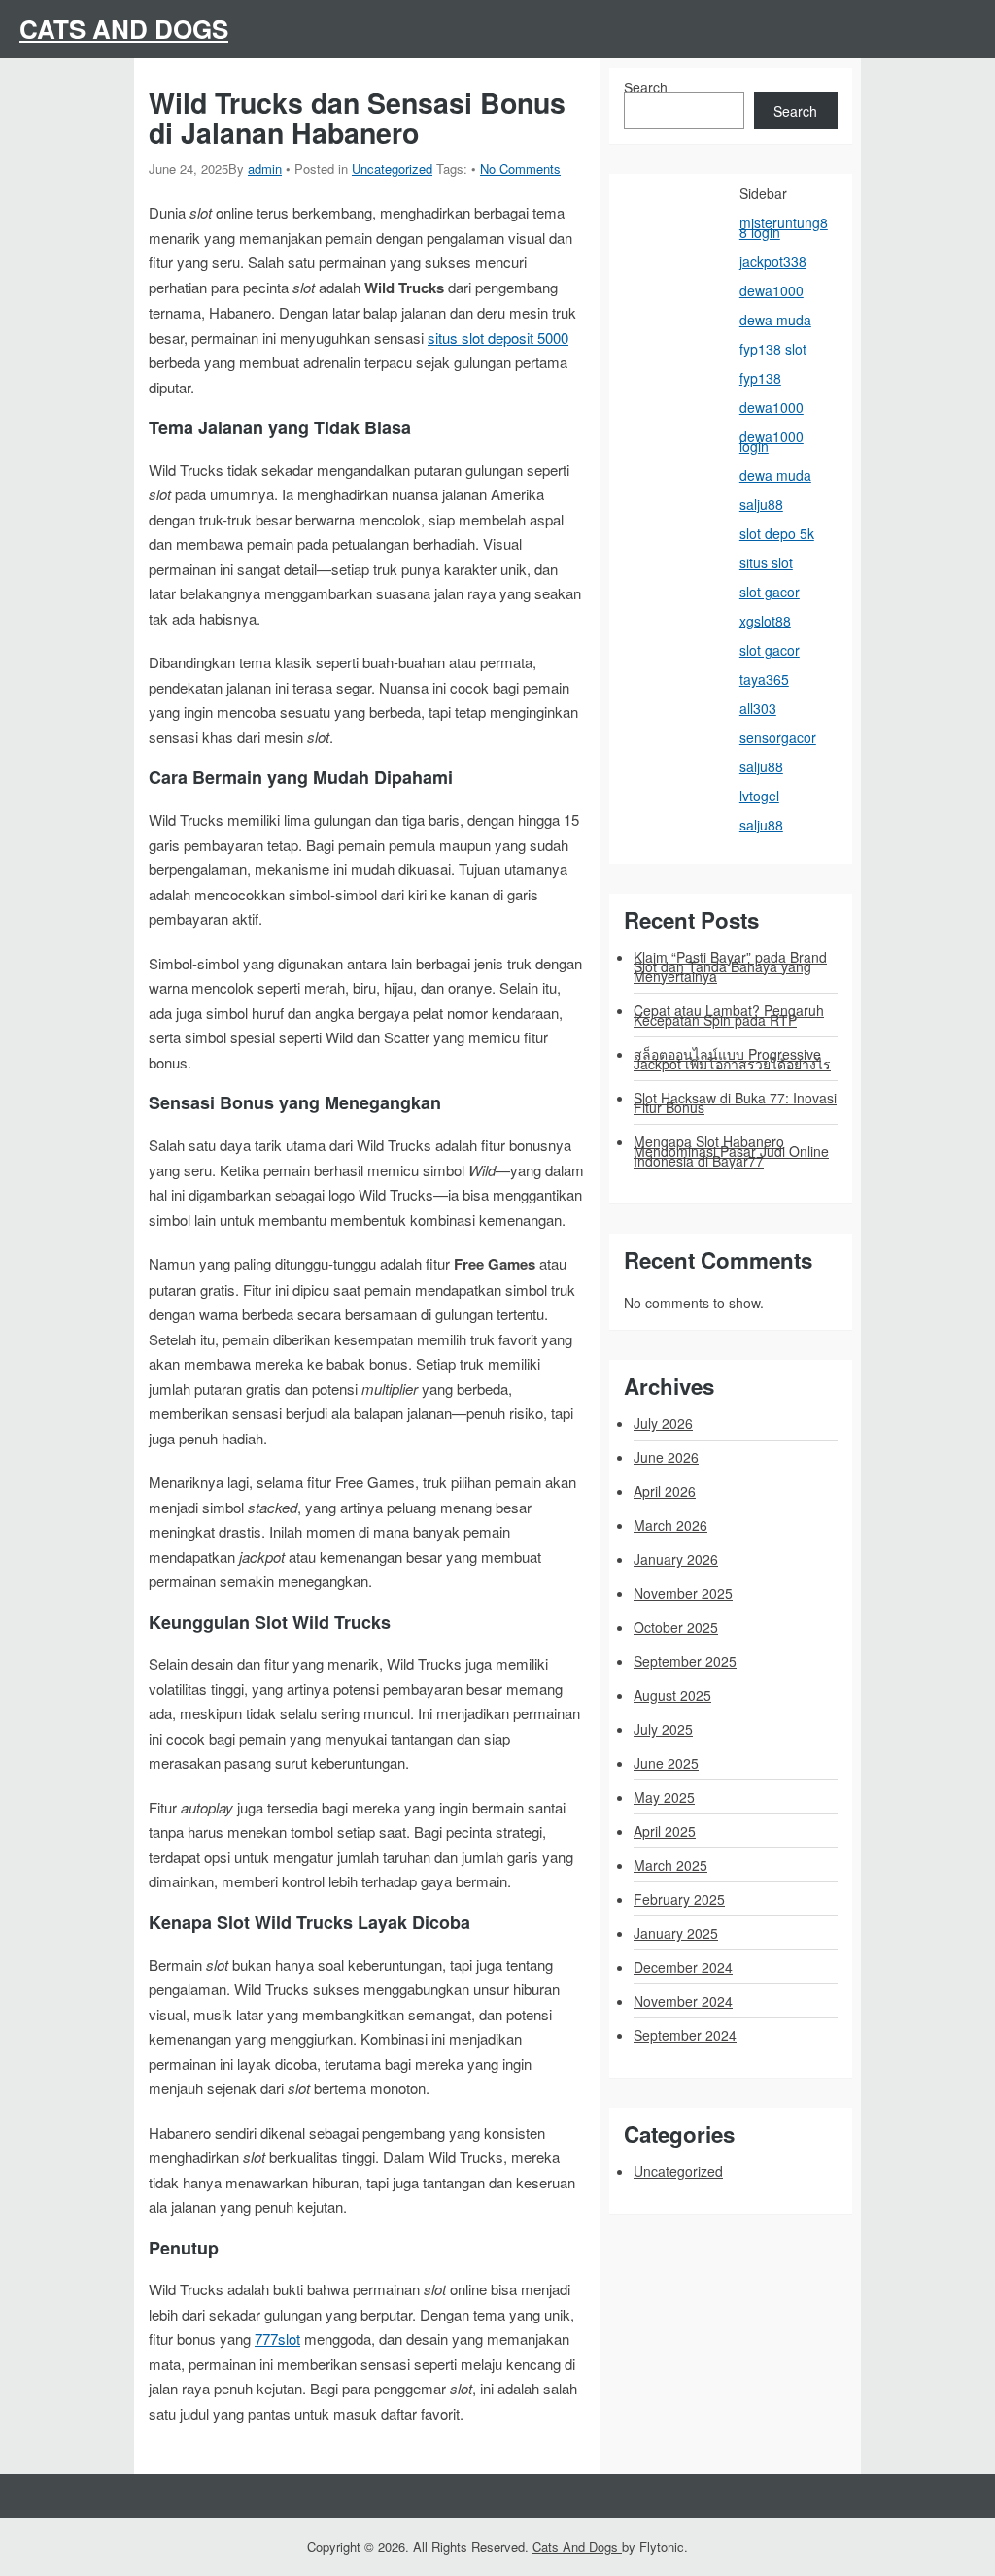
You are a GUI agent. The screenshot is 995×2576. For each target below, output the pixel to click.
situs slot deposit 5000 (498, 338)
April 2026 (665, 1491)
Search (646, 87)
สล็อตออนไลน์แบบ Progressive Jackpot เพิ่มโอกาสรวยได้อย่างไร (732, 1059)
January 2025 (676, 1933)
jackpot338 (773, 261)
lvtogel (759, 796)
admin (265, 169)
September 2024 (685, 2035)
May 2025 (664, 1797)
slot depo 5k (777, 533)
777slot (277, 2339)
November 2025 (683, 1593)
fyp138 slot (773, 349)
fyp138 (760, 378)
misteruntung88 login (784, 227)
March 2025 (670, 1865)
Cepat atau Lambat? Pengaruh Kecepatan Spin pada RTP (729, 1015)
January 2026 (676, 1559)
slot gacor (770, 592)
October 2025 (676, 1627)
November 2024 (683, 2001)
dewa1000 (772, 290)
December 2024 (683, 1967)
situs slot (766, 562)
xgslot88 (765, 621)
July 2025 (663, 1729)
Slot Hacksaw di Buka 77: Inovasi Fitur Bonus (735, 1102)
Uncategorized (392, 169)
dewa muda (775, 320)
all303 (758, 708)
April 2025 (665, 1831)
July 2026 (663, 1423)
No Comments (520, 169)
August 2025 (672, 1695)
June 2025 (666, 1763)
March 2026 (670, 1525)
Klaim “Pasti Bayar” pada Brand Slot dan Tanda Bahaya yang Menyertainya (730, 966)
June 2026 (666, 1457)
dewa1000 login (772, 441)
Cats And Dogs (124, 29)
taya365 (764, 679)
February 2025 (679, 1899)
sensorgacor (778, 737)
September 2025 (685, 1661)
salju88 (761, 504)
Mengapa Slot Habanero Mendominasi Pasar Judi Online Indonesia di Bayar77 (731, 1151)
